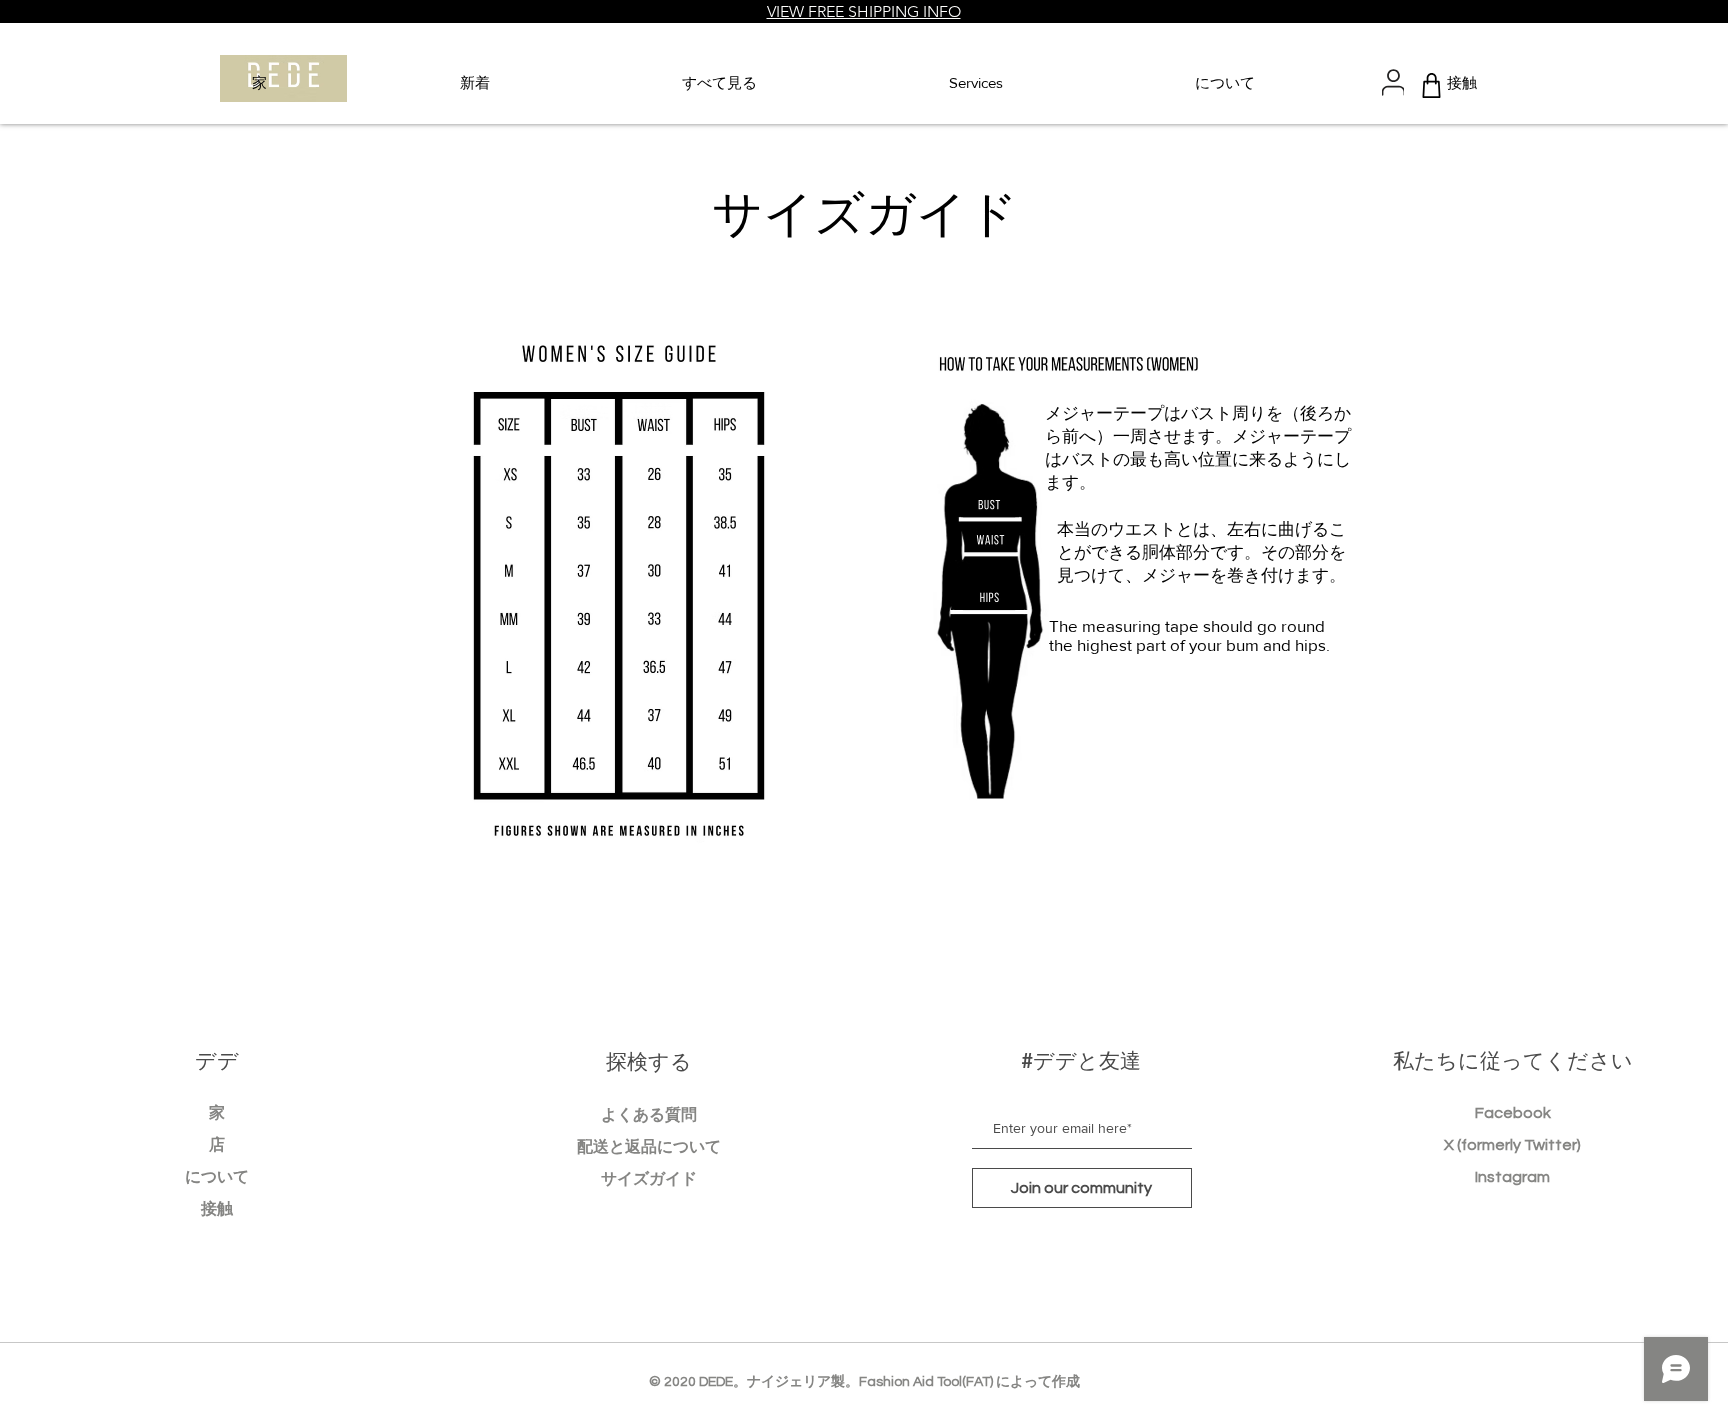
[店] (1431, 85)
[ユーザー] (1393, 82)
